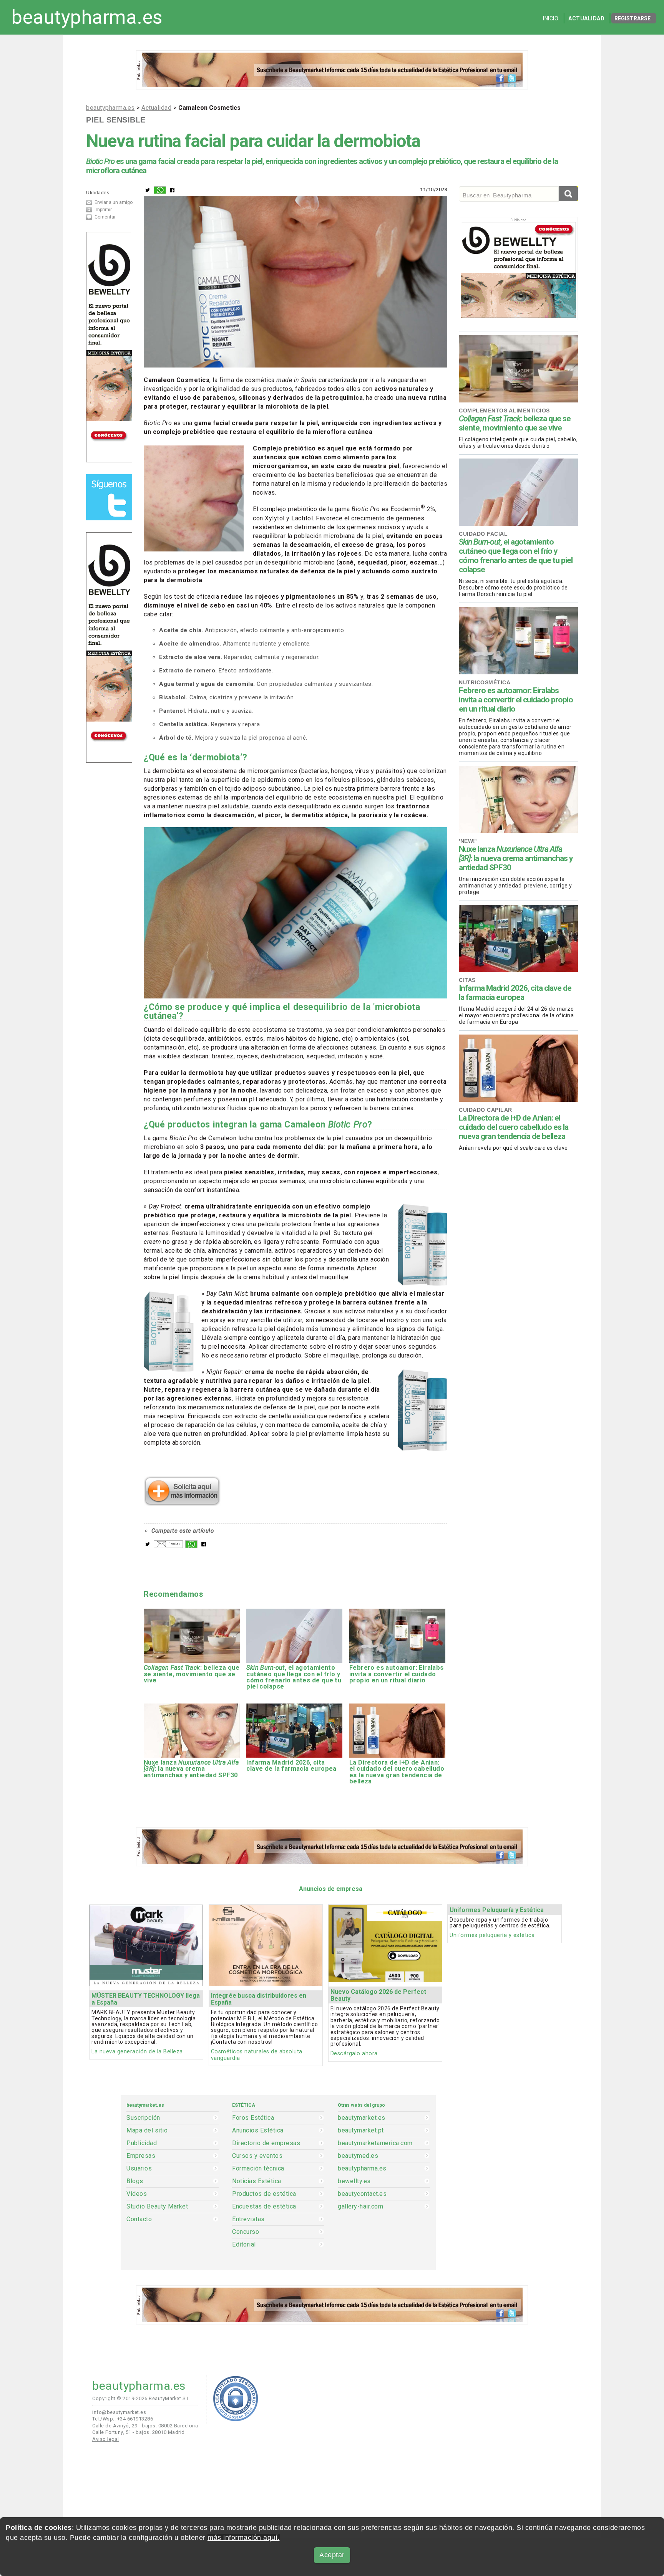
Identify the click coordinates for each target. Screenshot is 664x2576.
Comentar (105, 217)
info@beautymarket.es (119, 2412)
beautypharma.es (87, 17)
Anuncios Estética (258, 2131)
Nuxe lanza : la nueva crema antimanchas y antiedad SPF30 (516, 858)
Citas (467, 980)
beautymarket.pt (361, 2131)
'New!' (468, 841)
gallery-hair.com (360, 2207)
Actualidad (586, 18)
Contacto (139, 2219)
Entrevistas (248, 2219)
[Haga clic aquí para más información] (182, 1503)
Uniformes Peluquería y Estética (497, 1910)
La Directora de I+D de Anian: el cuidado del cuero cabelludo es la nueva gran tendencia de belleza (514, 1127)
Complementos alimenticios (504, 411)
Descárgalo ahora (354, 2054)
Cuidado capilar (486, 1110)
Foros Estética (253, 2118)
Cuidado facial (483, 534)
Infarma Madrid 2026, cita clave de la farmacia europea (515, 993)
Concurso (246, 2232)
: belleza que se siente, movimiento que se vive (515, 423)
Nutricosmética (485, 682)
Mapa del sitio (147, 2131)
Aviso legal (106, 2439)
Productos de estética (264, 2194)
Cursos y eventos (257, 2156)
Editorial (244, 2245)
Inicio (551, 18)
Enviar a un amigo (114, 202)
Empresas (141, 2156)
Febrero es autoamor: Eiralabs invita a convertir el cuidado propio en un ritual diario (516, 700)
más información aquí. (244, 2538)
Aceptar (332, 2555)
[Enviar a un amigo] (168, 1546)
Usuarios (139, 2169)
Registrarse (632, 18)
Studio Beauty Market (157, 2207)
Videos (137, 2194)
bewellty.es (354, 2181)
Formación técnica (258, 2169)
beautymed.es (358, 2156)
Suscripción (143, 2118)
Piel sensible (116, 120)
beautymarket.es (362, 2118)
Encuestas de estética (264, 2207)
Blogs (135, 2181)
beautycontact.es (362, 2194)
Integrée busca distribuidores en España (259, 1999)
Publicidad (142, 2143)
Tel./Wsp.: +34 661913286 (123, 2419)
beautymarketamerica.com (375, 2143)
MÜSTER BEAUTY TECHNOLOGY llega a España (146, 1999)
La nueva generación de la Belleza (137, 2052)
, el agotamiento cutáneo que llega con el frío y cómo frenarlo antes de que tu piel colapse (516, 556)
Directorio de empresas (266, 2143)
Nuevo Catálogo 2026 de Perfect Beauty (378, 1995)
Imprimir (103, 210)
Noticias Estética (257, 2181)
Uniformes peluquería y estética (492, 1935)
